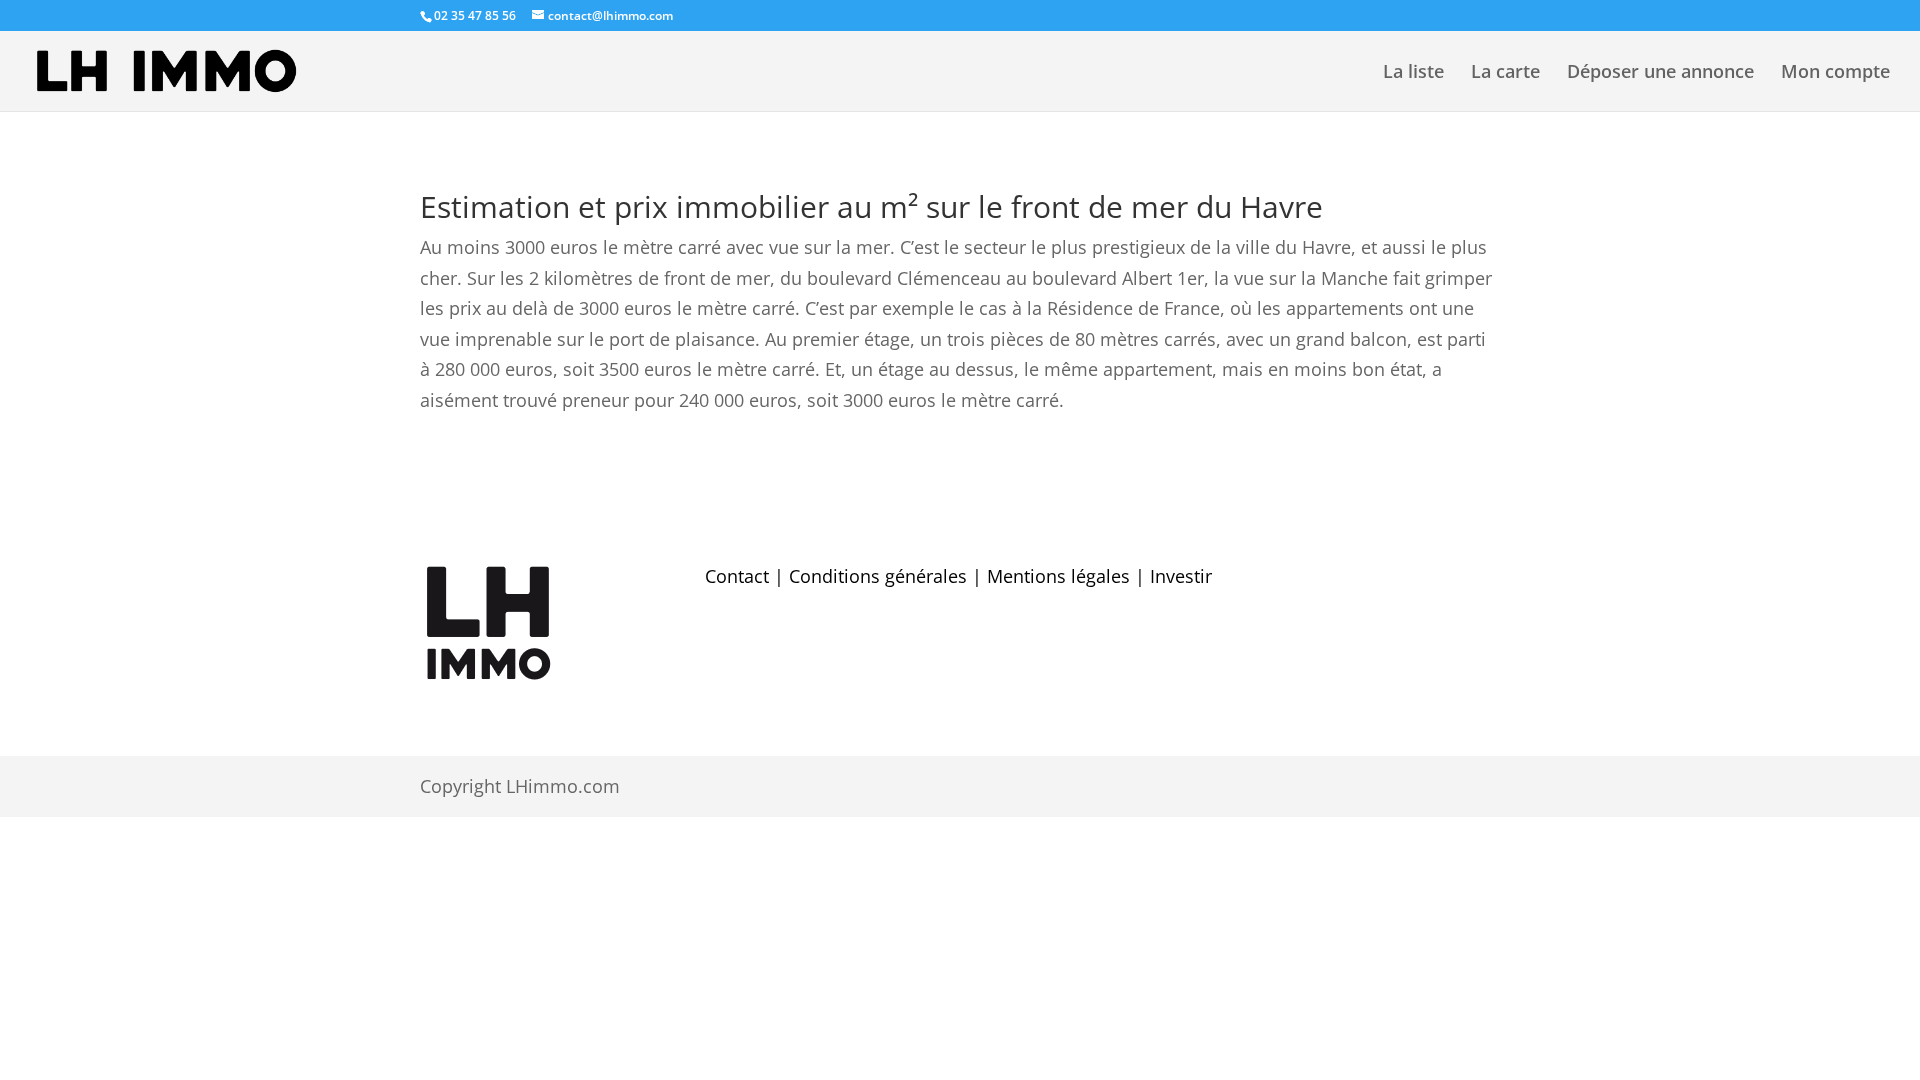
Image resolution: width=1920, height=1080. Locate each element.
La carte (1505, 73)
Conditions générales (878, 576)
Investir (1181, 576)
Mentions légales (1058, 576)
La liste (1413, 73)
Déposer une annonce (1660, 73)
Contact (737, 576)
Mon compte (1835, 73)
